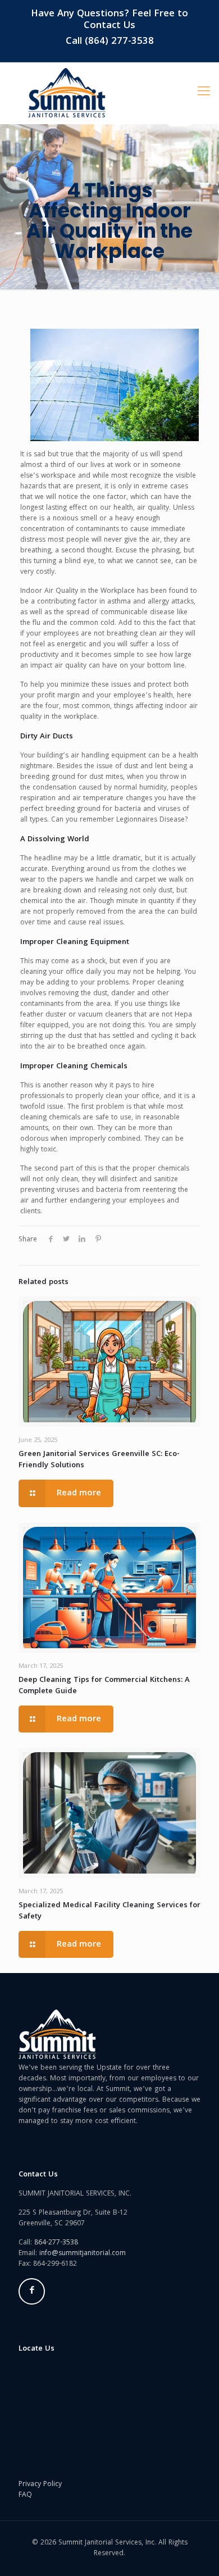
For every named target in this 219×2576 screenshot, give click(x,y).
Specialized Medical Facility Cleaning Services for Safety (109, 1911)
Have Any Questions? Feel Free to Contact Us (109, 20)
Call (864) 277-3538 (110, 42)
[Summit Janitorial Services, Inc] (67, 93)
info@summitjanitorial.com (83, 2254)
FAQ (25, 2495)
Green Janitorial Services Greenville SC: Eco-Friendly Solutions (99, 1460)
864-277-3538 (56, 2243)
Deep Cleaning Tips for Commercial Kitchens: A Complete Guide (104, 1686)
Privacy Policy (40, 2485)
